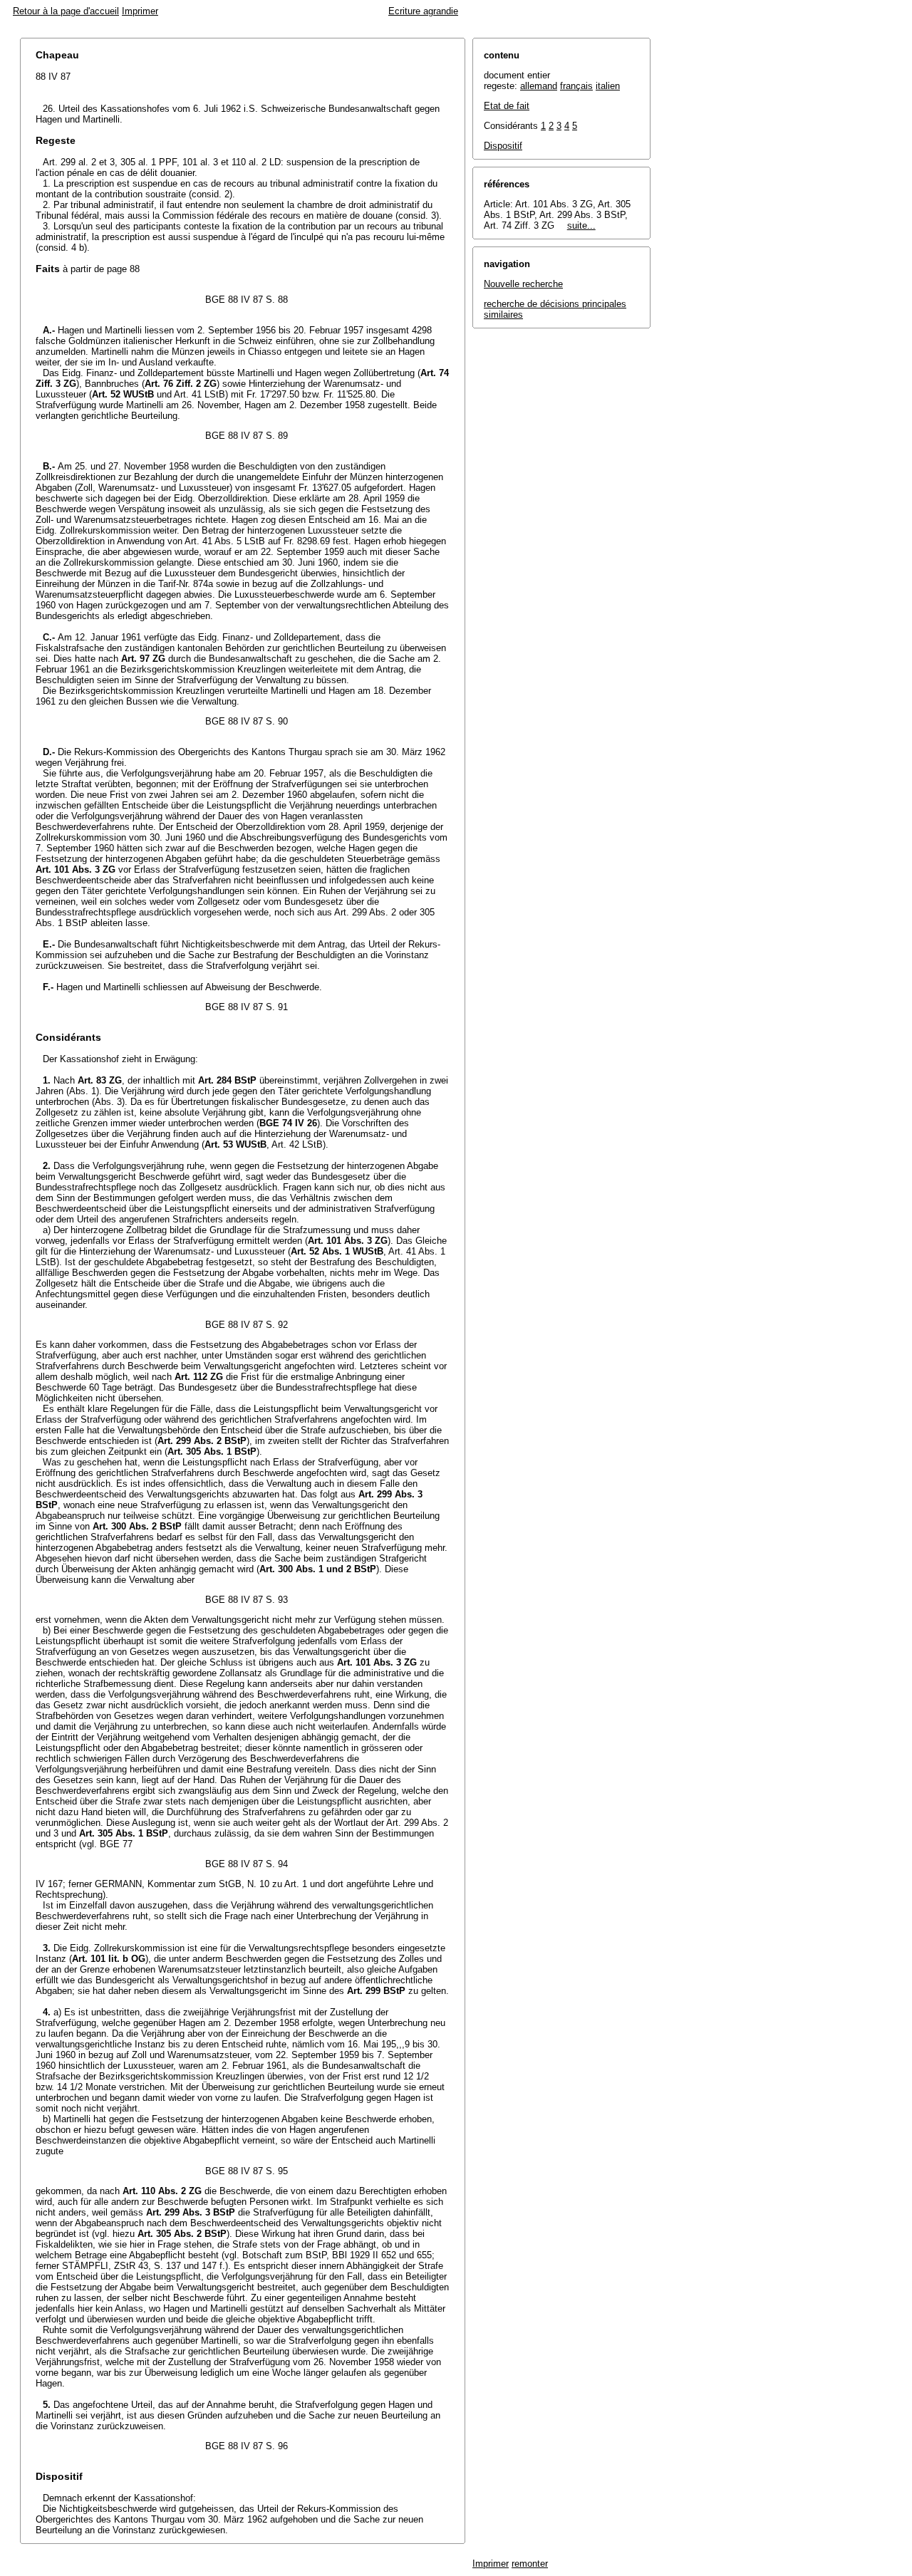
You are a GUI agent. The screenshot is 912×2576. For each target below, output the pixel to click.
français (576, 86)
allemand (539, 86)
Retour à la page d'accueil (66, 11)
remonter (530, 2564)
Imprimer (140, 11)
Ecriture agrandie (423, 11)
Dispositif (503, 146)
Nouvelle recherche (523, 284)
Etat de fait (507, 106)
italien (608, 86)
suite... (581, 225)
